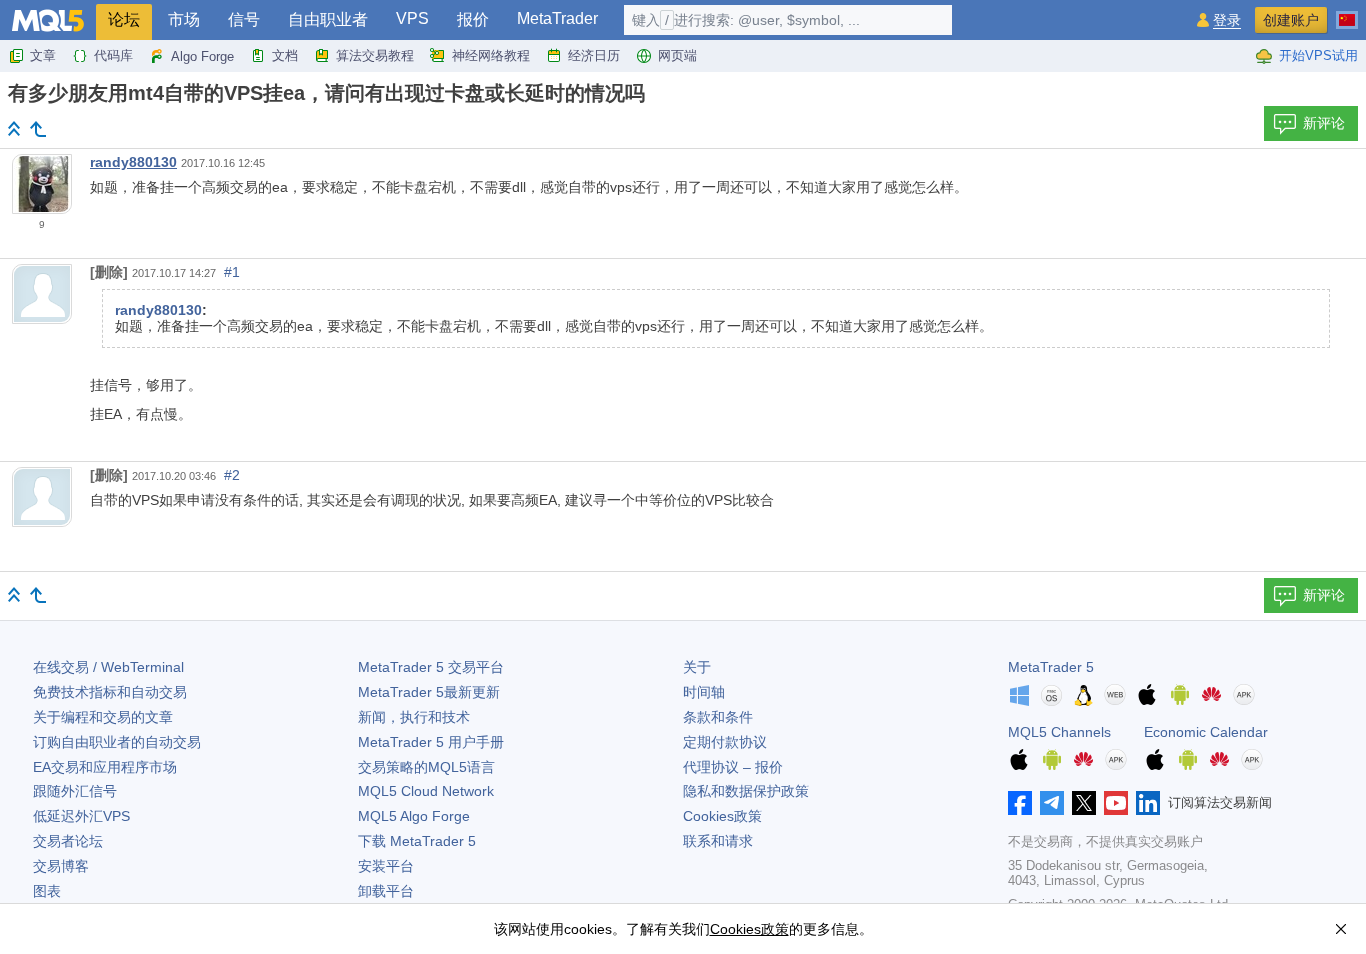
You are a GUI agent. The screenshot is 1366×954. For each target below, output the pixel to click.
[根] (14, 128)
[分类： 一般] (38, 129)
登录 (1227, 20)
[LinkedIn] (1148, 803)
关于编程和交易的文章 (103, 717)
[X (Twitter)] (1084, 803)
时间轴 (704, 692)
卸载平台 (386, 891)
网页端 (677, 55)
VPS (412, 18)
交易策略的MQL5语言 (426, 767)
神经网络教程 (491, 55)
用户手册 (431, 742)
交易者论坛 (68, 841)
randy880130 (133, 162)
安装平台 (386, 866)
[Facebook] (1020, 803)
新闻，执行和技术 (414, 717)
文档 (285, 55)
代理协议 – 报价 (733, 767)
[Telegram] (1052, 803)
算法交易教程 (375, 55)
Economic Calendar (1206, 732)
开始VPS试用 (1318, 55)
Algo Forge (202, 56)
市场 (184, 19)
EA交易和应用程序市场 (105, 767)
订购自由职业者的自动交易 (117, 742)
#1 (232, 272)
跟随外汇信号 (75, 791)
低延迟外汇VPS (81, 816)
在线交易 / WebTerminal (108, 667)
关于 (697, 667)
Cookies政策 (722, 816)
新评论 (1324, 123)
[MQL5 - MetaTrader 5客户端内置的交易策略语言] (48, 20)
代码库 (113, 55)
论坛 (124, 19)
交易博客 (61, 866)
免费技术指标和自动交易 (110, 692)
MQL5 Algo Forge (414, 816)
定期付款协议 (725, 742)
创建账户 (1291, 20)
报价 (473, 19)
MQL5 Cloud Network (426, 791)
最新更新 (429, 692)
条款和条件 (718, 717)
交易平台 (431, 667)
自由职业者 (328, 19)
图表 (47, 891)
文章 (43, 55)
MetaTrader (557, 18)
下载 (417, 841)
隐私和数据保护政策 (746, 791)
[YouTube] (1116, 803)
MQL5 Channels (1059, 732)
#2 (232, 475)
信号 (244, 19)
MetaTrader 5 (1051, 667)
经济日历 (594, 55)
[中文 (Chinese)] (1347, 12)
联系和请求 (718, 841)
